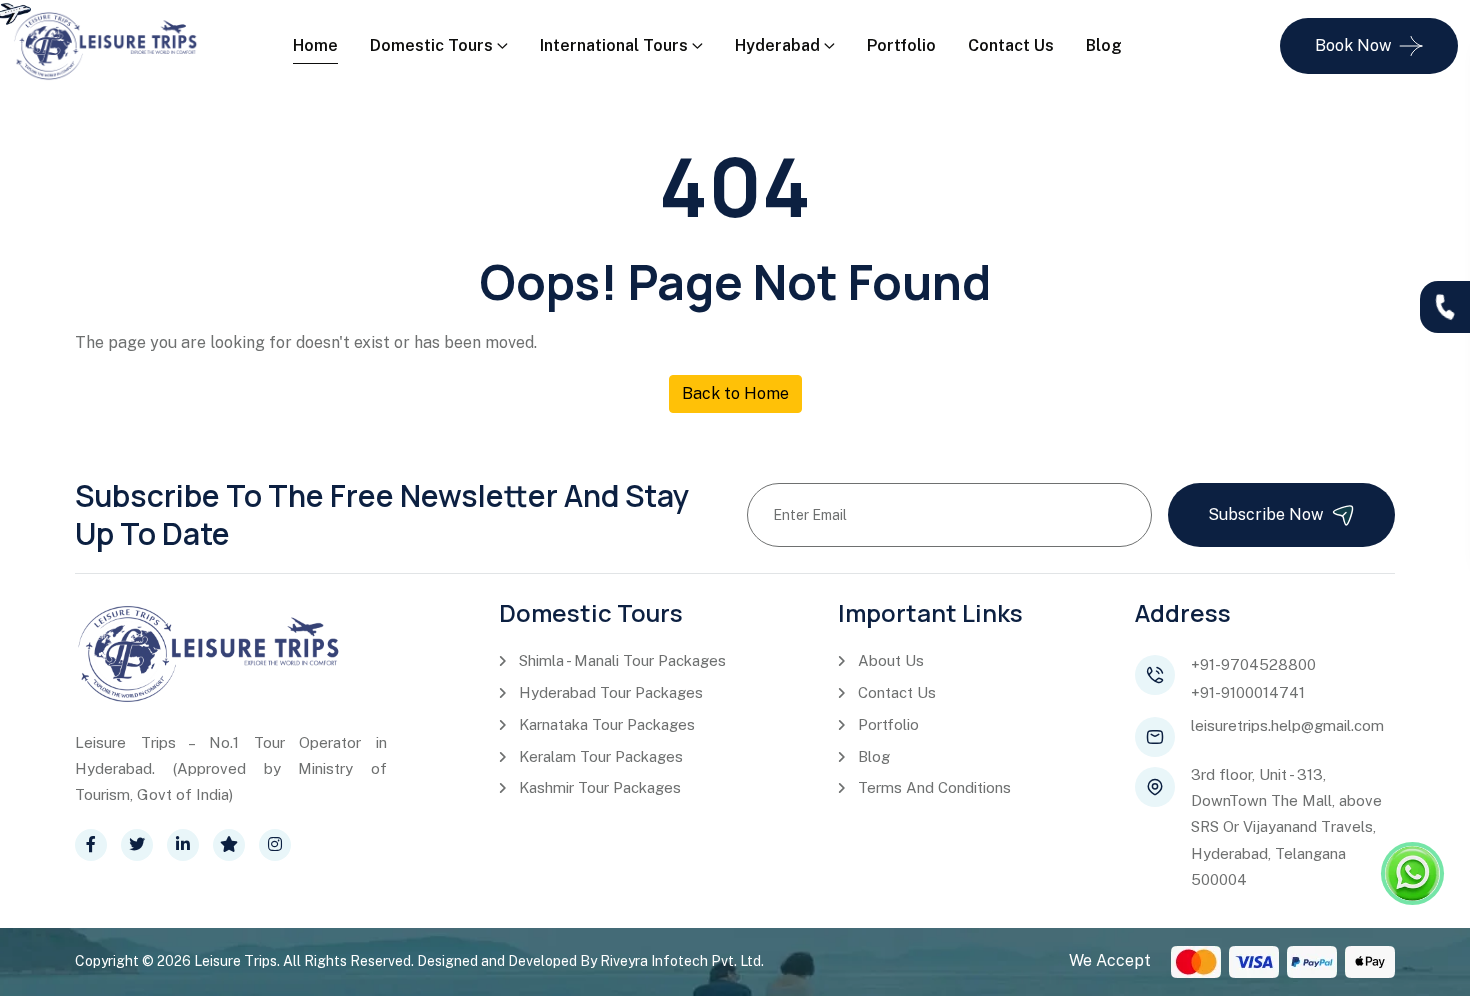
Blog (1104, 45)
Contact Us (1011, 45)
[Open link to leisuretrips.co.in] (105, 44)
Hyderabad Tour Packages (611, 692)
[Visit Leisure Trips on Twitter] (137, 845)
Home (315, 45)
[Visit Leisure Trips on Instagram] (275, 845)
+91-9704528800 (1253, 664)
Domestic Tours (431, 45)
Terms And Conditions (934, 787)
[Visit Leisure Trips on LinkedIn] (183, 845)
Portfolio (901, 45)
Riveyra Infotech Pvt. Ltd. (682, 961)
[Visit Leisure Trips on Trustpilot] (229, 845)
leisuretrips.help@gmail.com (1287, 725)
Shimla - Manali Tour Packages (622, 660)
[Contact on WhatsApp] (1412, 873)
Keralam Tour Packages (601, 756)
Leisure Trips (235, 961)
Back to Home (735, 393)
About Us (891, 660)
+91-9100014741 (1248, 692)
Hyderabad (777, 45)
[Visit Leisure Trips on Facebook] (91, 845)
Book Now (1353, 45)
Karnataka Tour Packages (607, 724)
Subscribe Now (1265, 514)
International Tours (614, 45)
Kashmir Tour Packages (600, 787)
